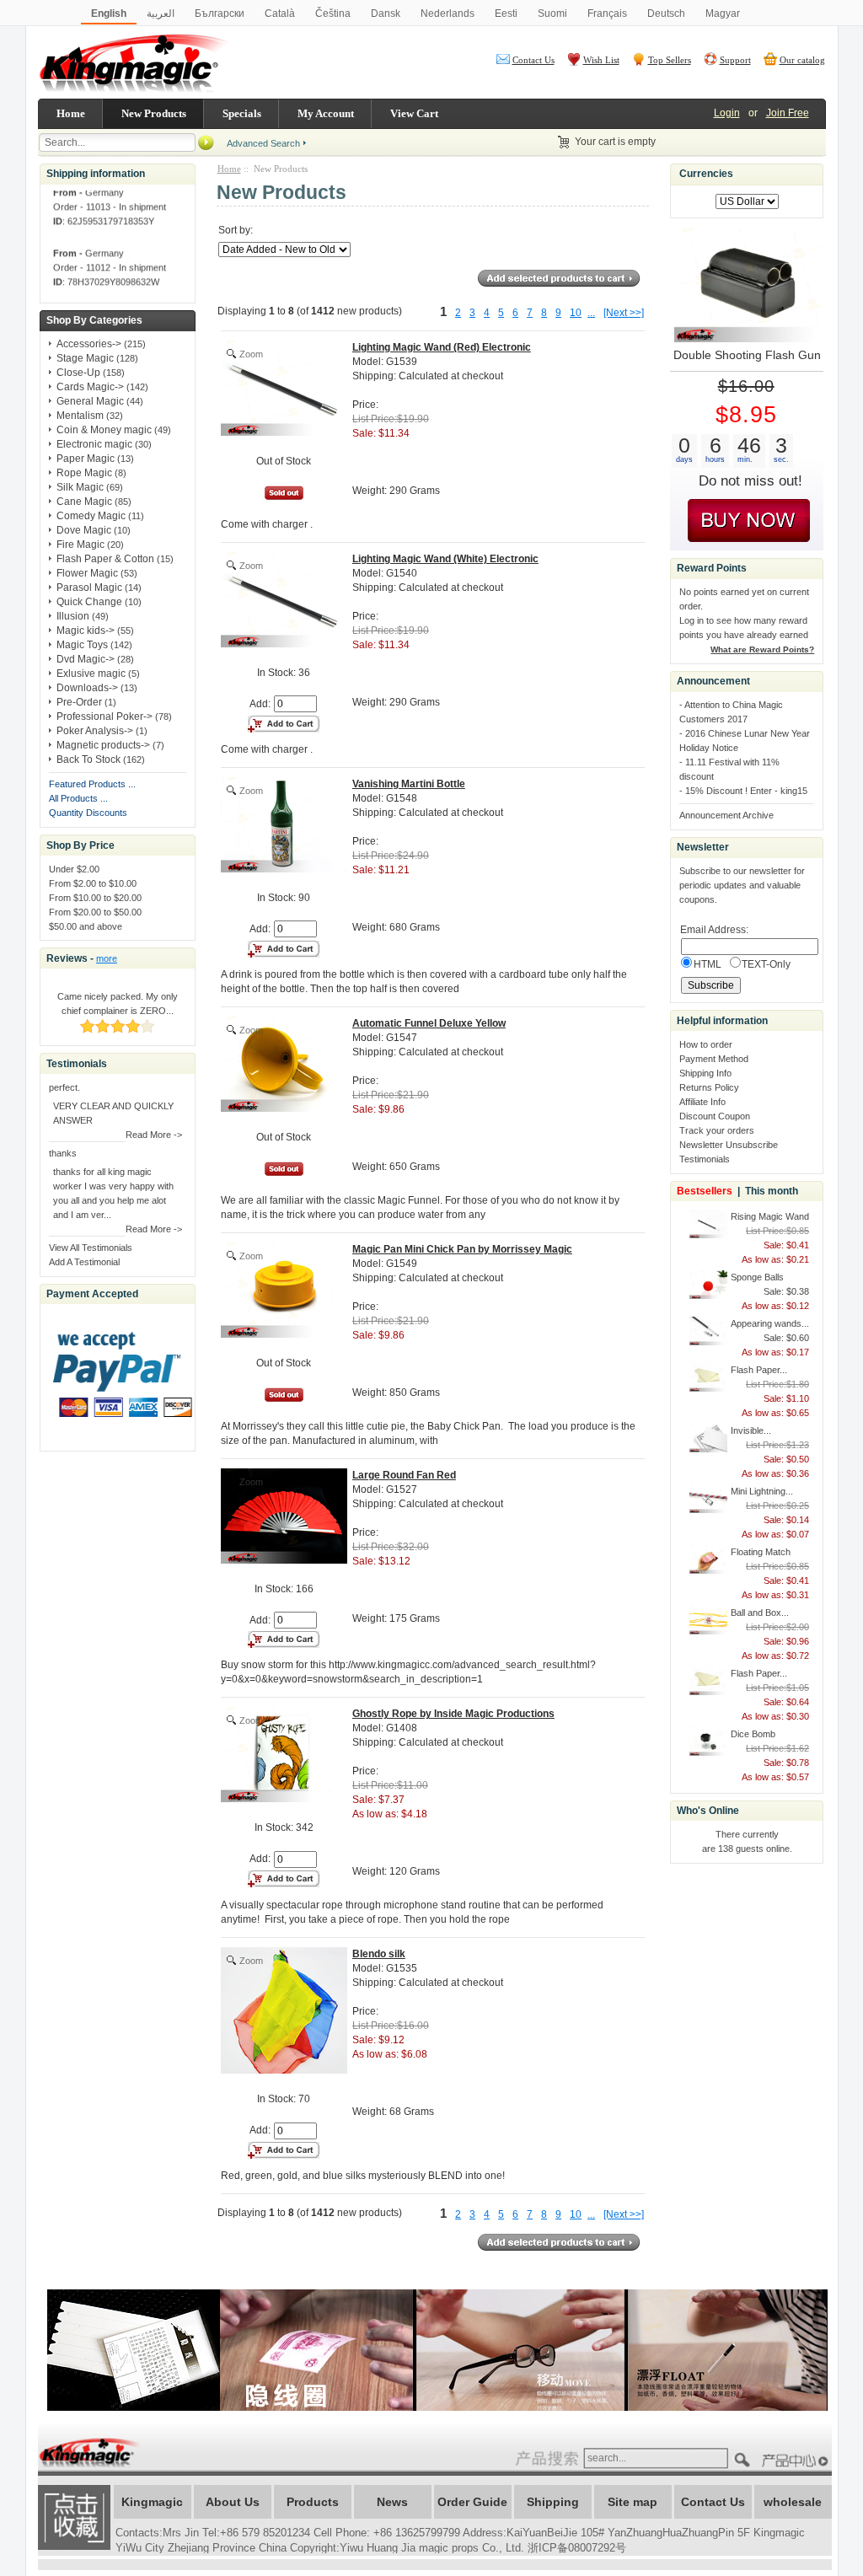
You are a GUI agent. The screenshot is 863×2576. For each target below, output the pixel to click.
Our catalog (802, 60)
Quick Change (89, 602)
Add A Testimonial (84, 1262)
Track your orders (717, 1130)
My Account (326, 113)
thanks (63, 1153)
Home (71, 113)
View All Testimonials (91, 1248)
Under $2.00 (74, 869)
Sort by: (236, 230)
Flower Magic (87, 573)
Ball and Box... (760, 1613)
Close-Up (78, 373)
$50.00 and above (86, 926)
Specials (242, 113)
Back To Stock (88, 759)
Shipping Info (705, 1073)
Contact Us (533, 60)
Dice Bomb (753, 1734)
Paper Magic (86, 459)
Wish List (601, 60)
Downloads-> (87, 688)
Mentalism (80, 416)
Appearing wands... (770, 1323)
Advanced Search (263, 143)
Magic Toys (82, 645)
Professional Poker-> (105, 716)
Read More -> (154, 1135)
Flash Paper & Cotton (105, 559)
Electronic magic (94, 444)
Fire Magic (80, 545)
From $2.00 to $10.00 (93, 883)
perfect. (64, 1087)
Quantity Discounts (88, 813)
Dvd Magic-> (86, 659)
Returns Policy (709, 1087)
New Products (154, 113)
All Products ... (78, 798)
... (591, 313)
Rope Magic (84, 473)
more (107, 958)
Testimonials (705, 1159)
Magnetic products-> (103, 745)
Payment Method (714, 1059)
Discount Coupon (715, 1116)
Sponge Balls (757, 1277)
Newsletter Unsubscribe (729, 1145)
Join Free (788, 113)
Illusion (73, 616)
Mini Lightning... (762, 1491)
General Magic (90, 401)
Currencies (706, 174)
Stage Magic (85, 358)
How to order (706, 1044)
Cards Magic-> (90, 387)
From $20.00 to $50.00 (95, 912)
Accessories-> (89, 344)
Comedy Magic (91, 516)
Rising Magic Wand (770, 1216)
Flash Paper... (759, 1370)
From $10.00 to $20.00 (95, 898)
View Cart (414, 113)
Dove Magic (84, 530)
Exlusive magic (91, 674)
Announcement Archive (726, 815)
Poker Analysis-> (95, 731)
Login (727, 113)
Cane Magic (84, 502)
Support (735, 60)
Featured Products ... (92, 784)
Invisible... (751, 1430)
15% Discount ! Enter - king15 (746, 791)
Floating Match (761, 1552)
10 (576, 313)
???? (797, 2461)
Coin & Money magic (104, 430)
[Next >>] (624, 313)
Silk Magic (80, 487)
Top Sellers (670, 60)
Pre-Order (79, 702)
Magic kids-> (86, 631)
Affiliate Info (702, 1102)
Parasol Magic (89, 588)
